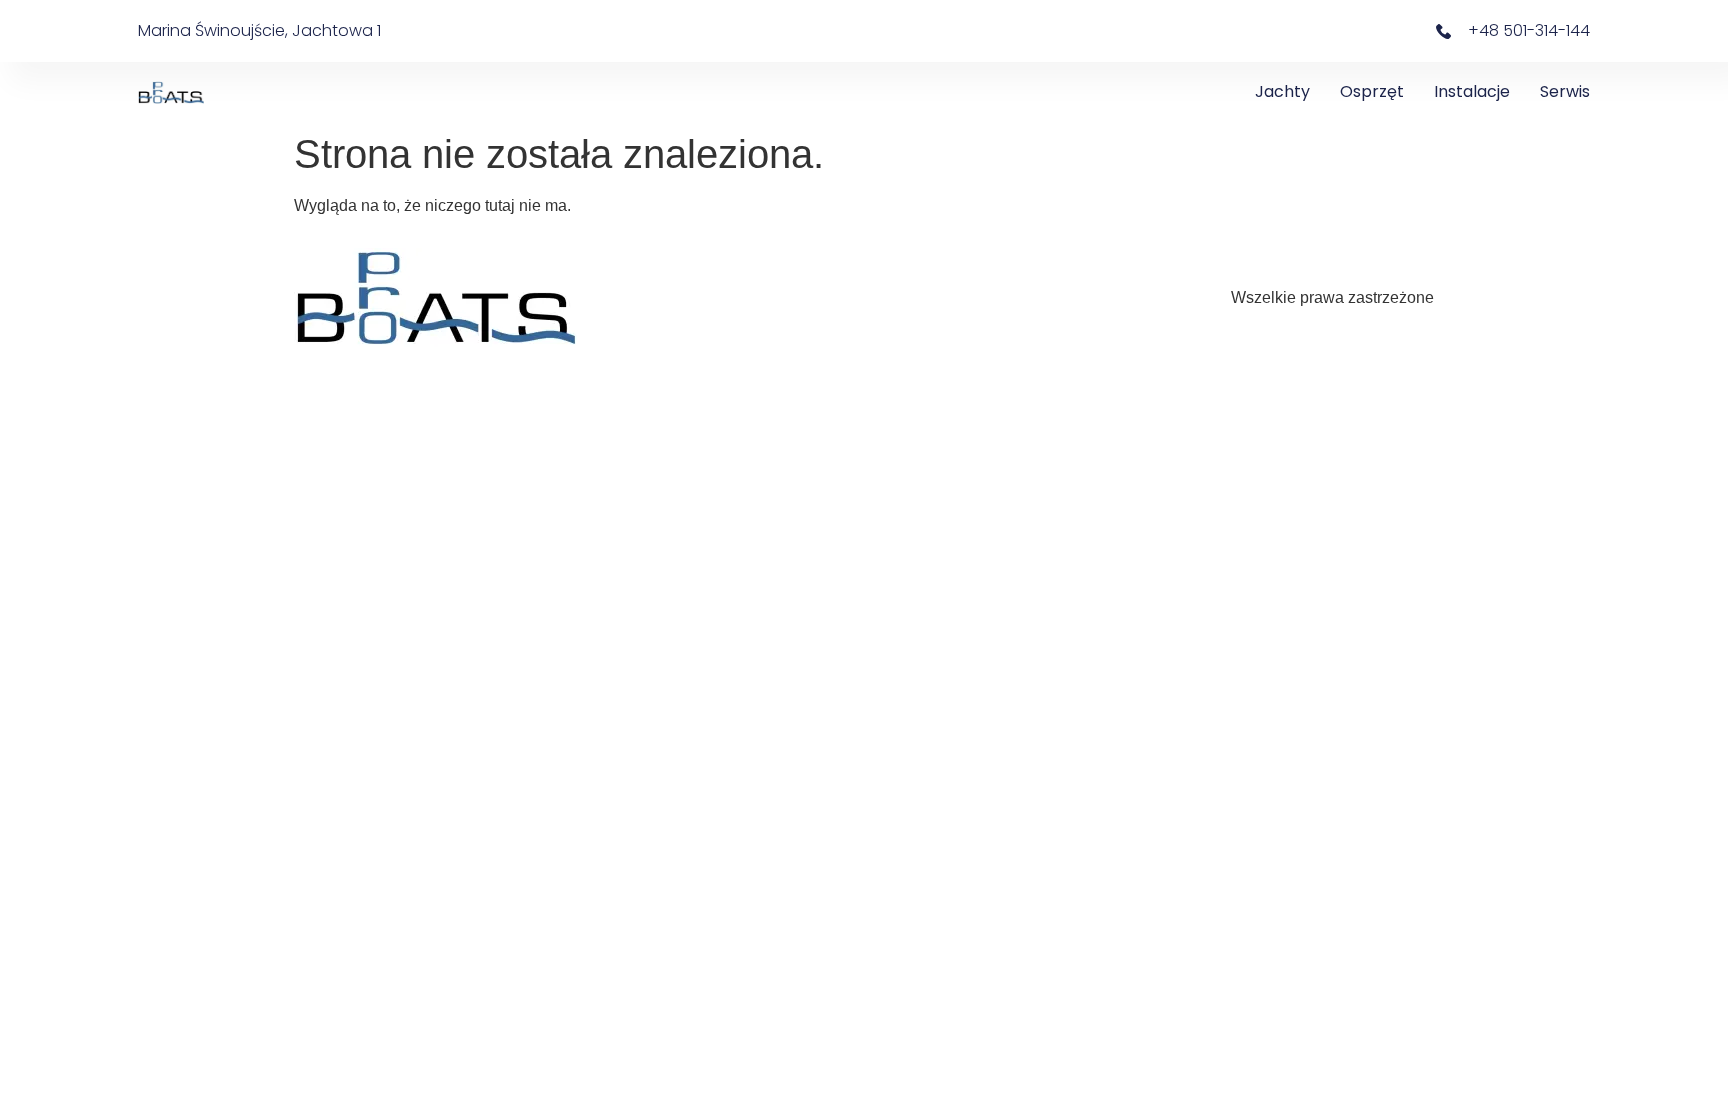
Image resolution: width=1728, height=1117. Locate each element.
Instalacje (1472, 91)
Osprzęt (1372, 91)
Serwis (1565, 91)
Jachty (1282, 91)
